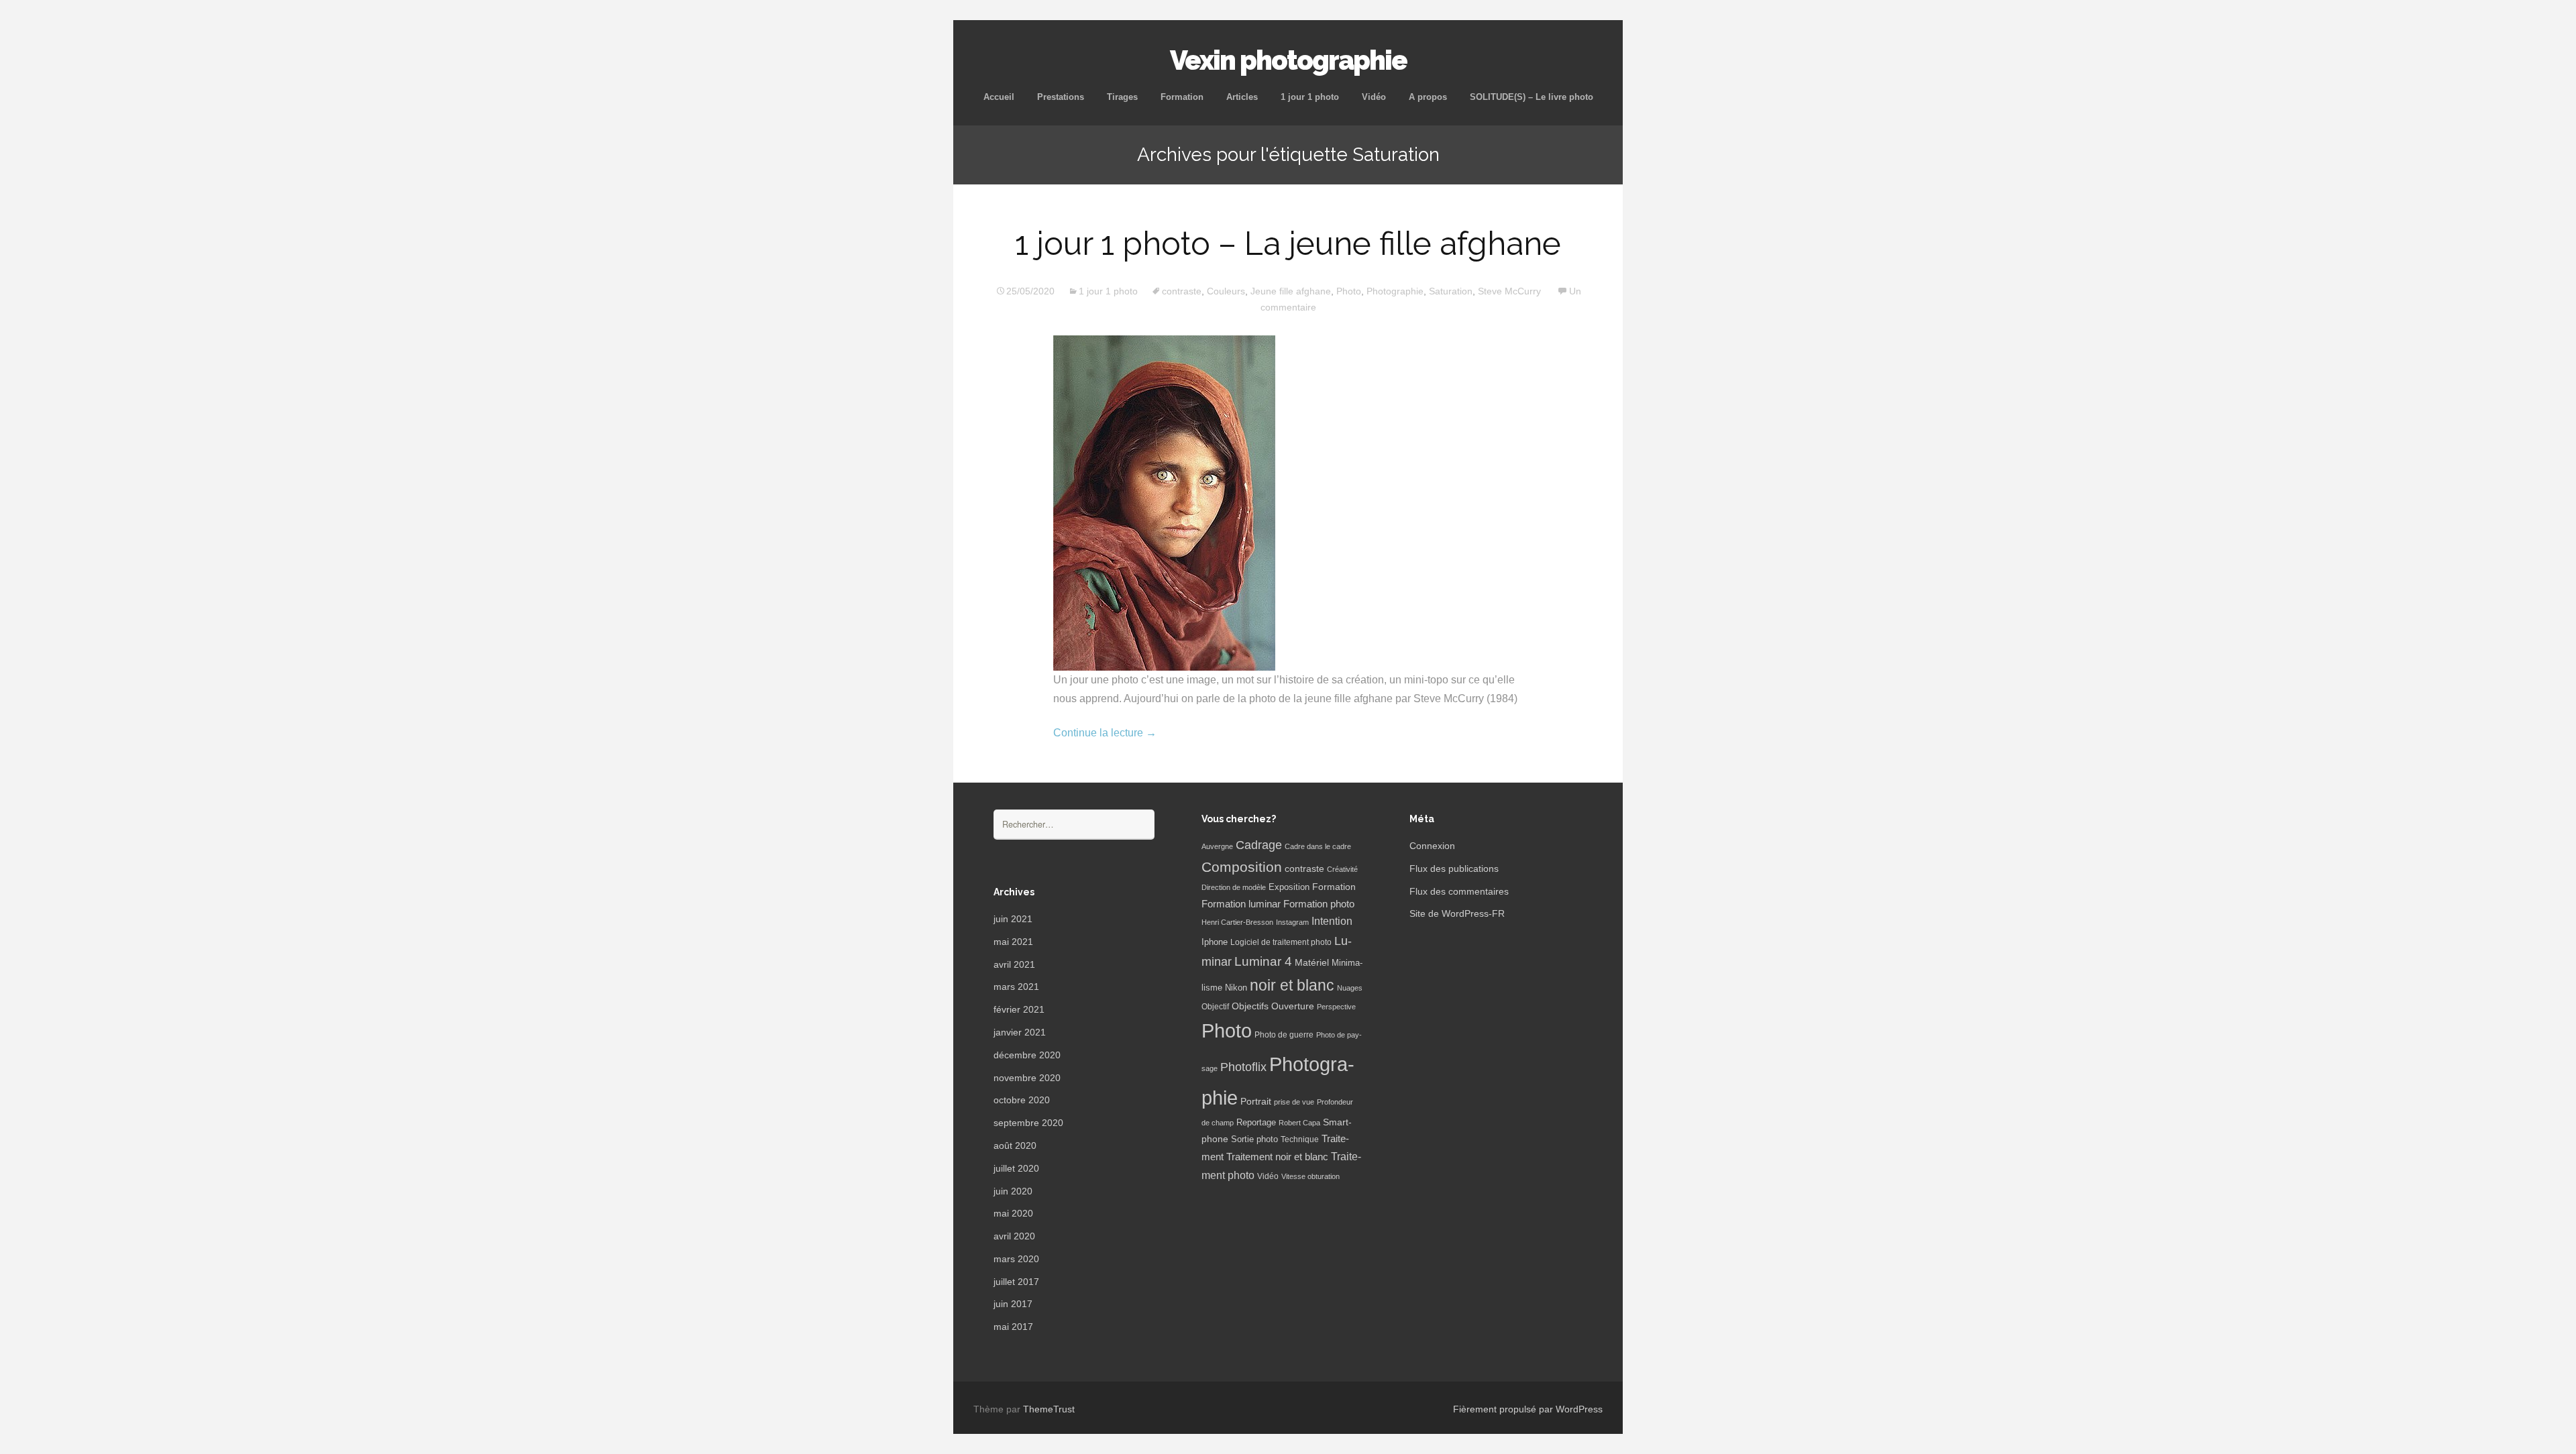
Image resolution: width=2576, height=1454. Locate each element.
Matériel (1312, 962)
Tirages (1122, 97)
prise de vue (1294, 1102)
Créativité (1342, 869)
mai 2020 (1013, 1213)
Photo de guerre (1284, 1035)
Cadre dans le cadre (1318, 846)
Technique (1300, 1139)
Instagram (1292, 922)
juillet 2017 (1016, 1282)
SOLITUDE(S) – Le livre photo (1532, 97)
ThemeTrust (1049, 1409)
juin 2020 (1013, 1191)
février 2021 (1019, 1009)
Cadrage (1259, 845)
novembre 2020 (1027, 1078)
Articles (1242, 97)
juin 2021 (1013, 919)
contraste (1182, 291)
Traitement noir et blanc (1277, 1157)
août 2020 (1015, 1145)
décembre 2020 (1027, 1055)
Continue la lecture (1105, 733)
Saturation (1451, 291)
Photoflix (1243, 1067)
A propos (1428, 97)
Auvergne (1217, 846)
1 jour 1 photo (1310, 97)
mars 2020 (1016, 1259)
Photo (1349, 291)
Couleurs (1226, 291)
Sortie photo (1254, 1139)
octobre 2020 (1022, 1100)
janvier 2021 (1020, 1032)
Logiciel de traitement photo (1281, 942)
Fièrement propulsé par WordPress (1528, 1409)
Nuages (1350, 988)
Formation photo (1319, 904)
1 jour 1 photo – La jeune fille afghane (1288, 243)
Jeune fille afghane (1291, 291)
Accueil (999, 97)
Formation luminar (1241, 904)
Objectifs (1250, 1006)
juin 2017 (1013, 1304)
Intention (1332, 921)
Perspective (1336, 1007)
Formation (1182, 97)
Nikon (1236, 988)
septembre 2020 (1028, 1123)
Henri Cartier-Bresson (1237, 922)
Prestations (1061, 97)
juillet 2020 (1016, 1168)
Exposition (1289, 887)
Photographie (1395, 291)
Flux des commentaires (1459, 891)
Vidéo (1374, 97)
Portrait (1256, 1102)
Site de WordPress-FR (1457, 913)
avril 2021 (1014, 964)
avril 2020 (1014, 1236)
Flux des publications (1454, 869)
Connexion (1432, 846)
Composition (1242, 867)
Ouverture (1293, 1006)
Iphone (1215, 942)
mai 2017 (1013, 1327)
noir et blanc (1292, 985)
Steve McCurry (1509, 291)
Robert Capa (1299, 1123)
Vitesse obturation (1310, 1176)
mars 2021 (1016, 987)
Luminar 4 (1263, 961)
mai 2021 (1013, 942)
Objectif (1215, 1007)
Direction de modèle (1234, 887)
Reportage (1256, 1122)
